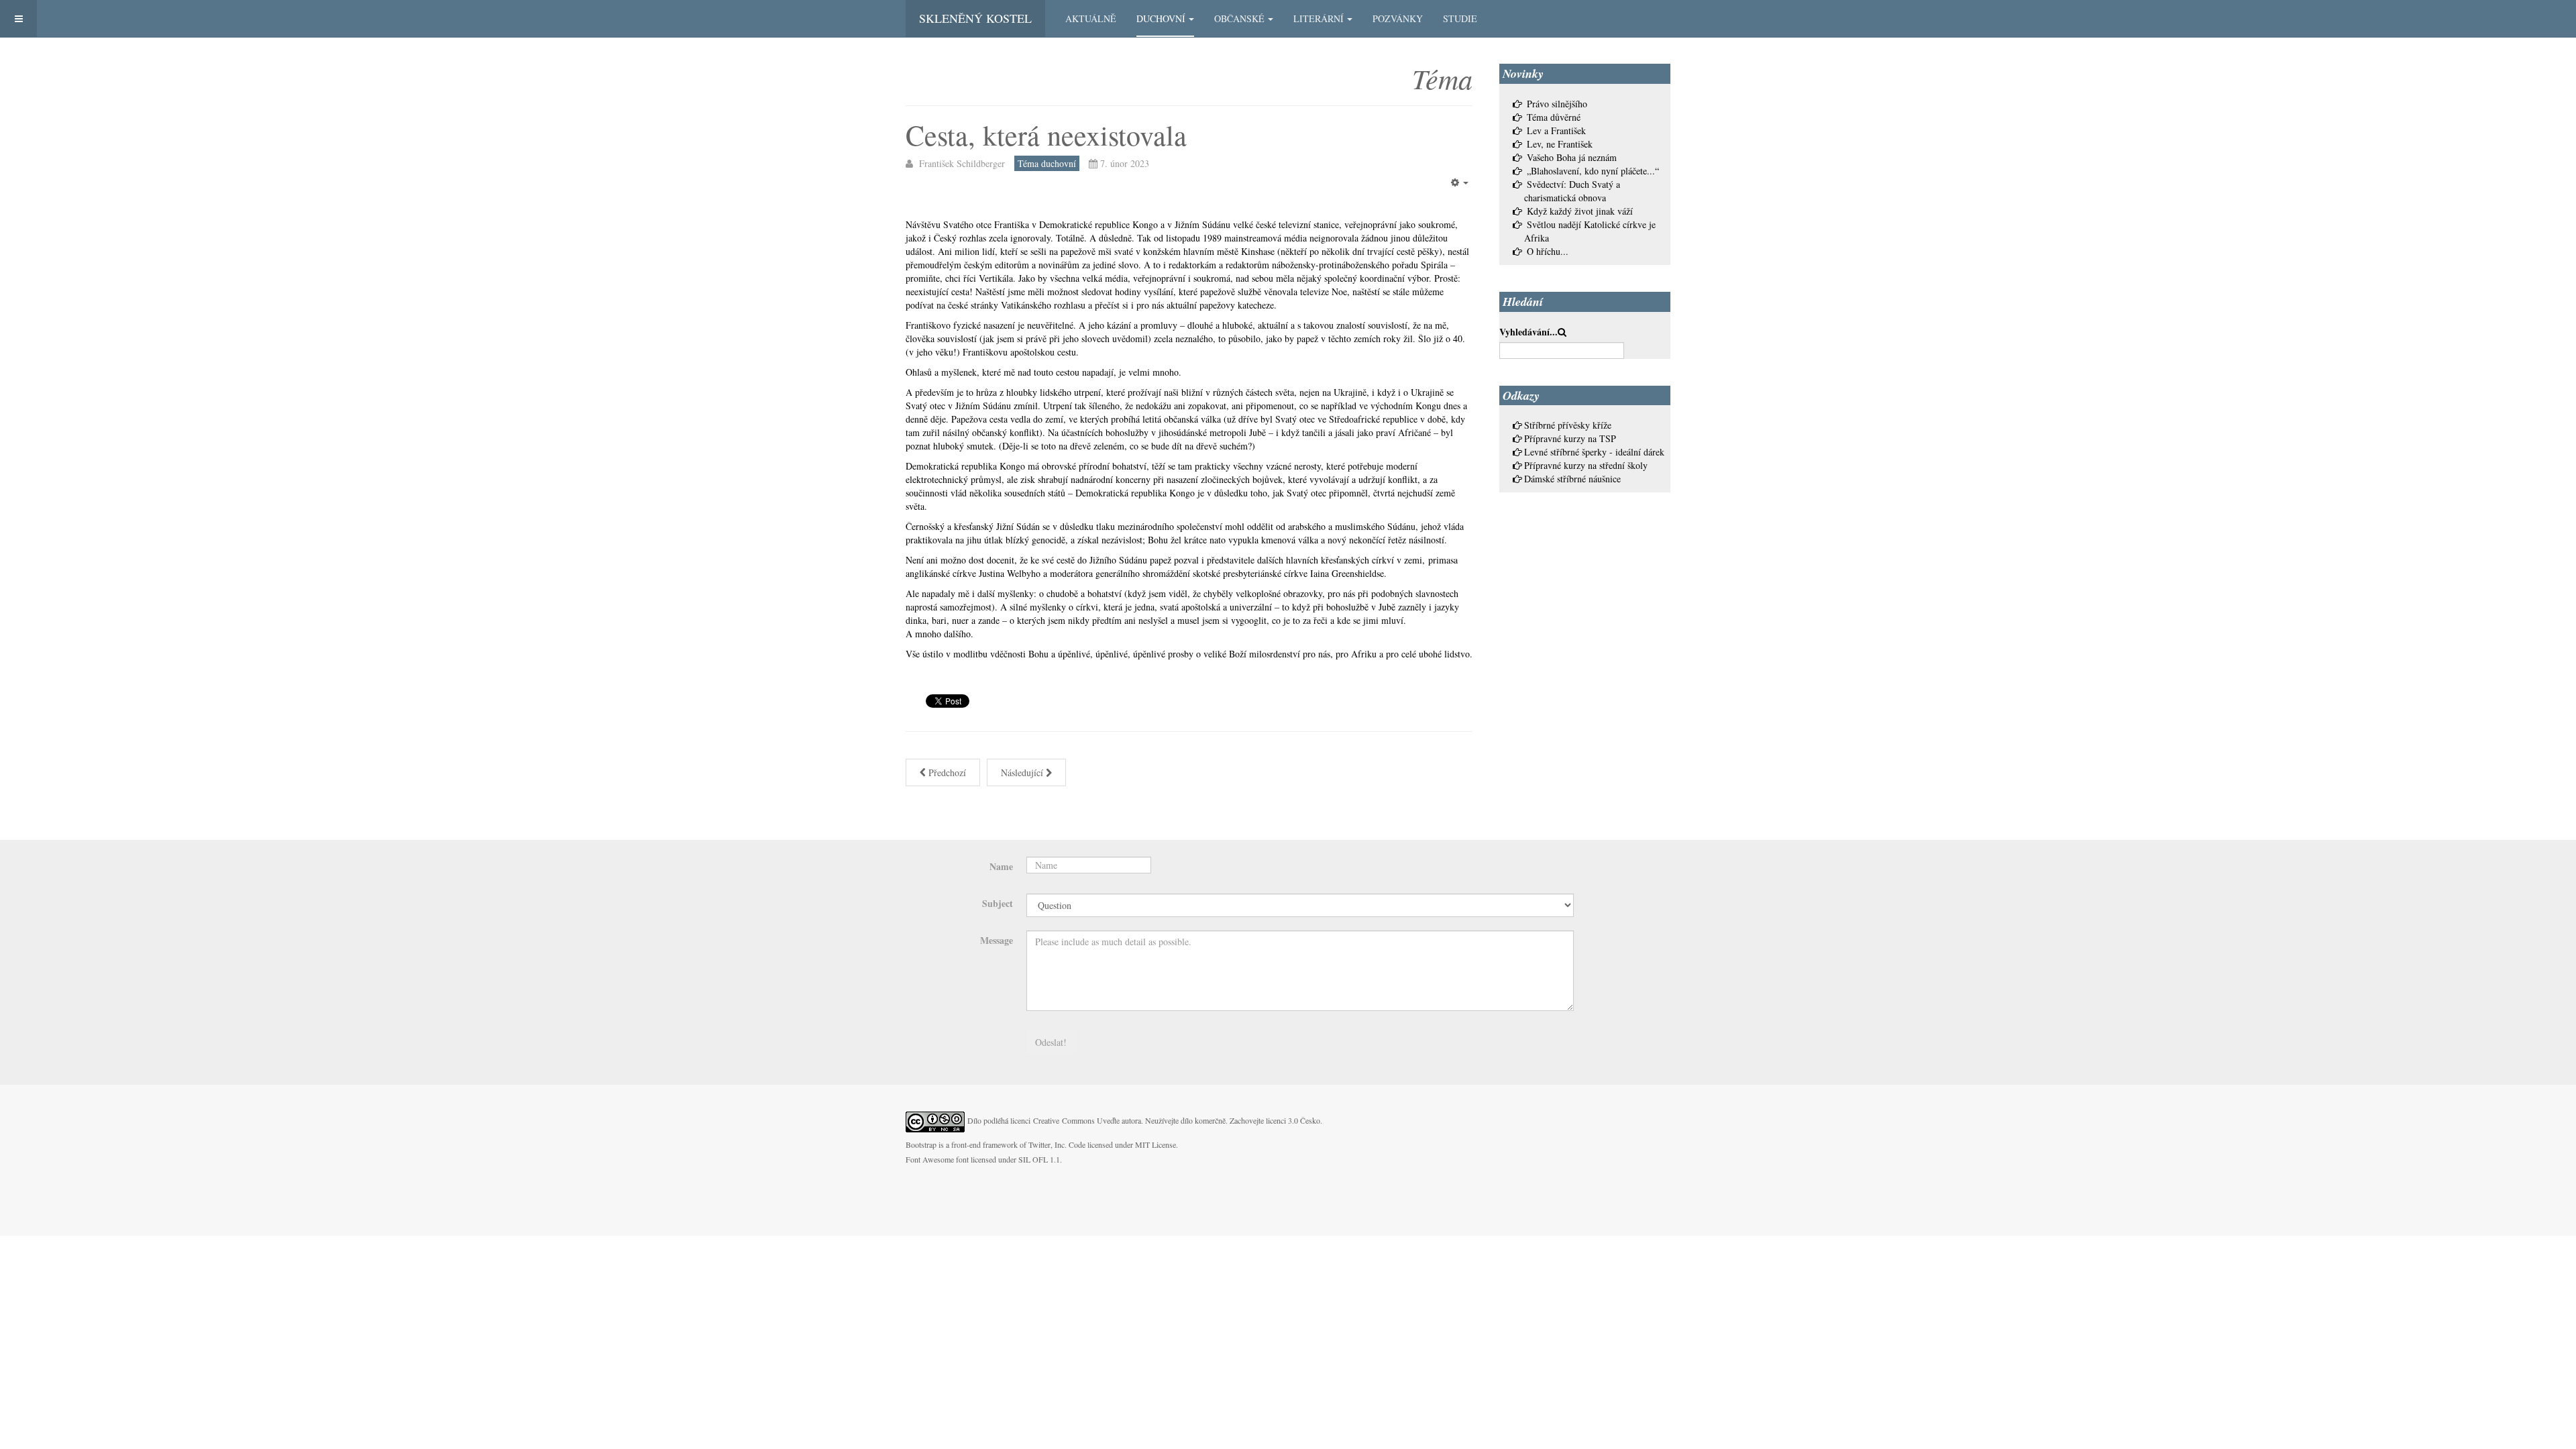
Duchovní (1161, 18)
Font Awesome (930, 1159)
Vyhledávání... (1528, 332)
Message (997, 940)
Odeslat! (1051, 1042)
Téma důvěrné (1554, 117)
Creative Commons (1064, 1120)
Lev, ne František (1560, 144)
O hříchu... (1548, 251)
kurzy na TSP (1590, 438)
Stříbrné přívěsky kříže (1568, 425)
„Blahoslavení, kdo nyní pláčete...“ (1593, 171)
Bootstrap (921, 1144)
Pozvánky (1398, 18)
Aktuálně (1091, 18)
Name (1001, 866)
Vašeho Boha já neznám (1572, 157)
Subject (998, 903)
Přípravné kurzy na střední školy (1586, 465)
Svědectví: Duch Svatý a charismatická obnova (1572, 191)
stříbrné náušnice (1589, 479)
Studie (1460, 18)
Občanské (1239, 18)
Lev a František (1556, 130)
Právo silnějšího (1557, 104)
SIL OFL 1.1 (1039, 1159)
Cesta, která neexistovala (1046, 135)
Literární (1319, 18)
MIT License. (1157, 1144)
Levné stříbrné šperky (1565, 452)
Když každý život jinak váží (1580, 211)
